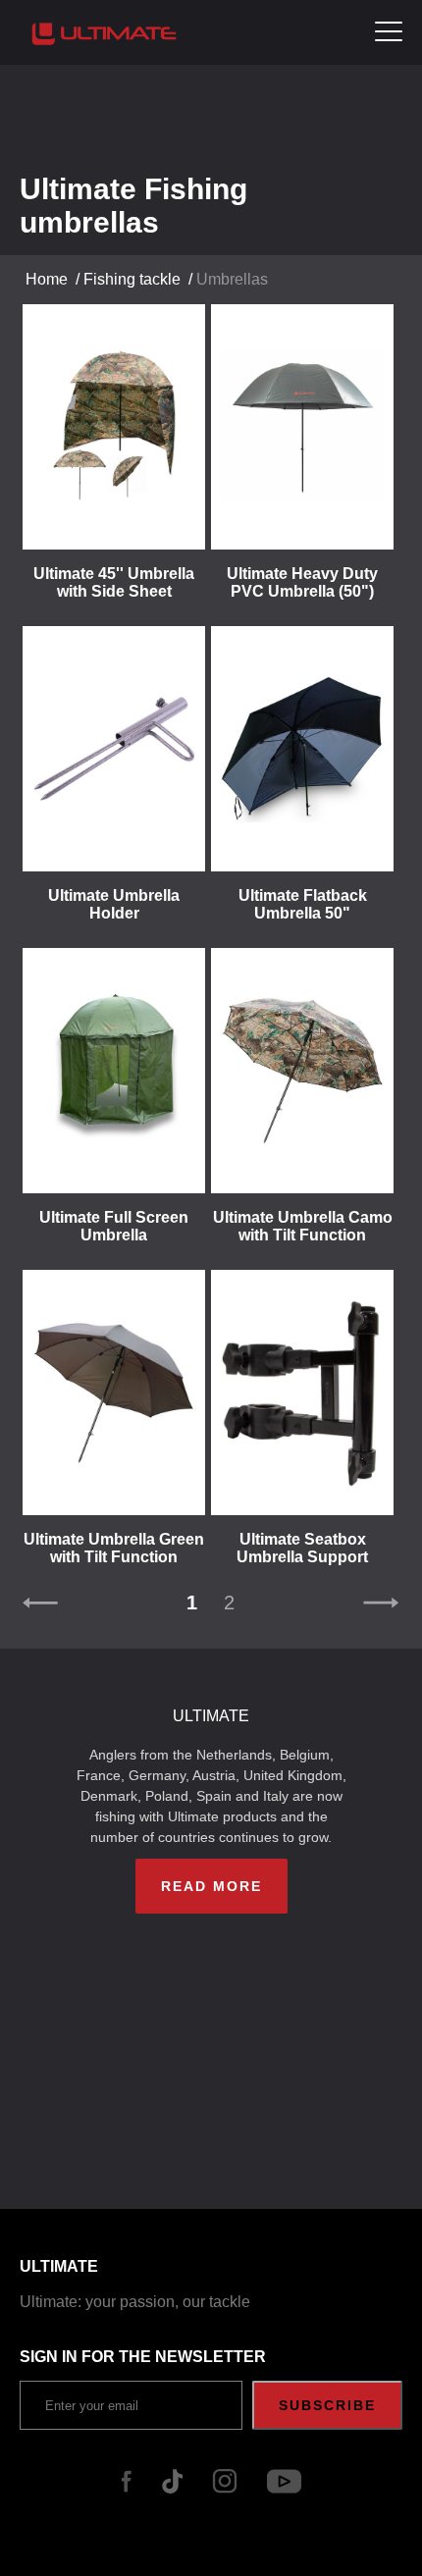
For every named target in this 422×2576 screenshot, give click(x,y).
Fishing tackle (132, 279)
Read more (211, 1886)
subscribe (327, 2405)
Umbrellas (232, 279)
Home (47, 279)
